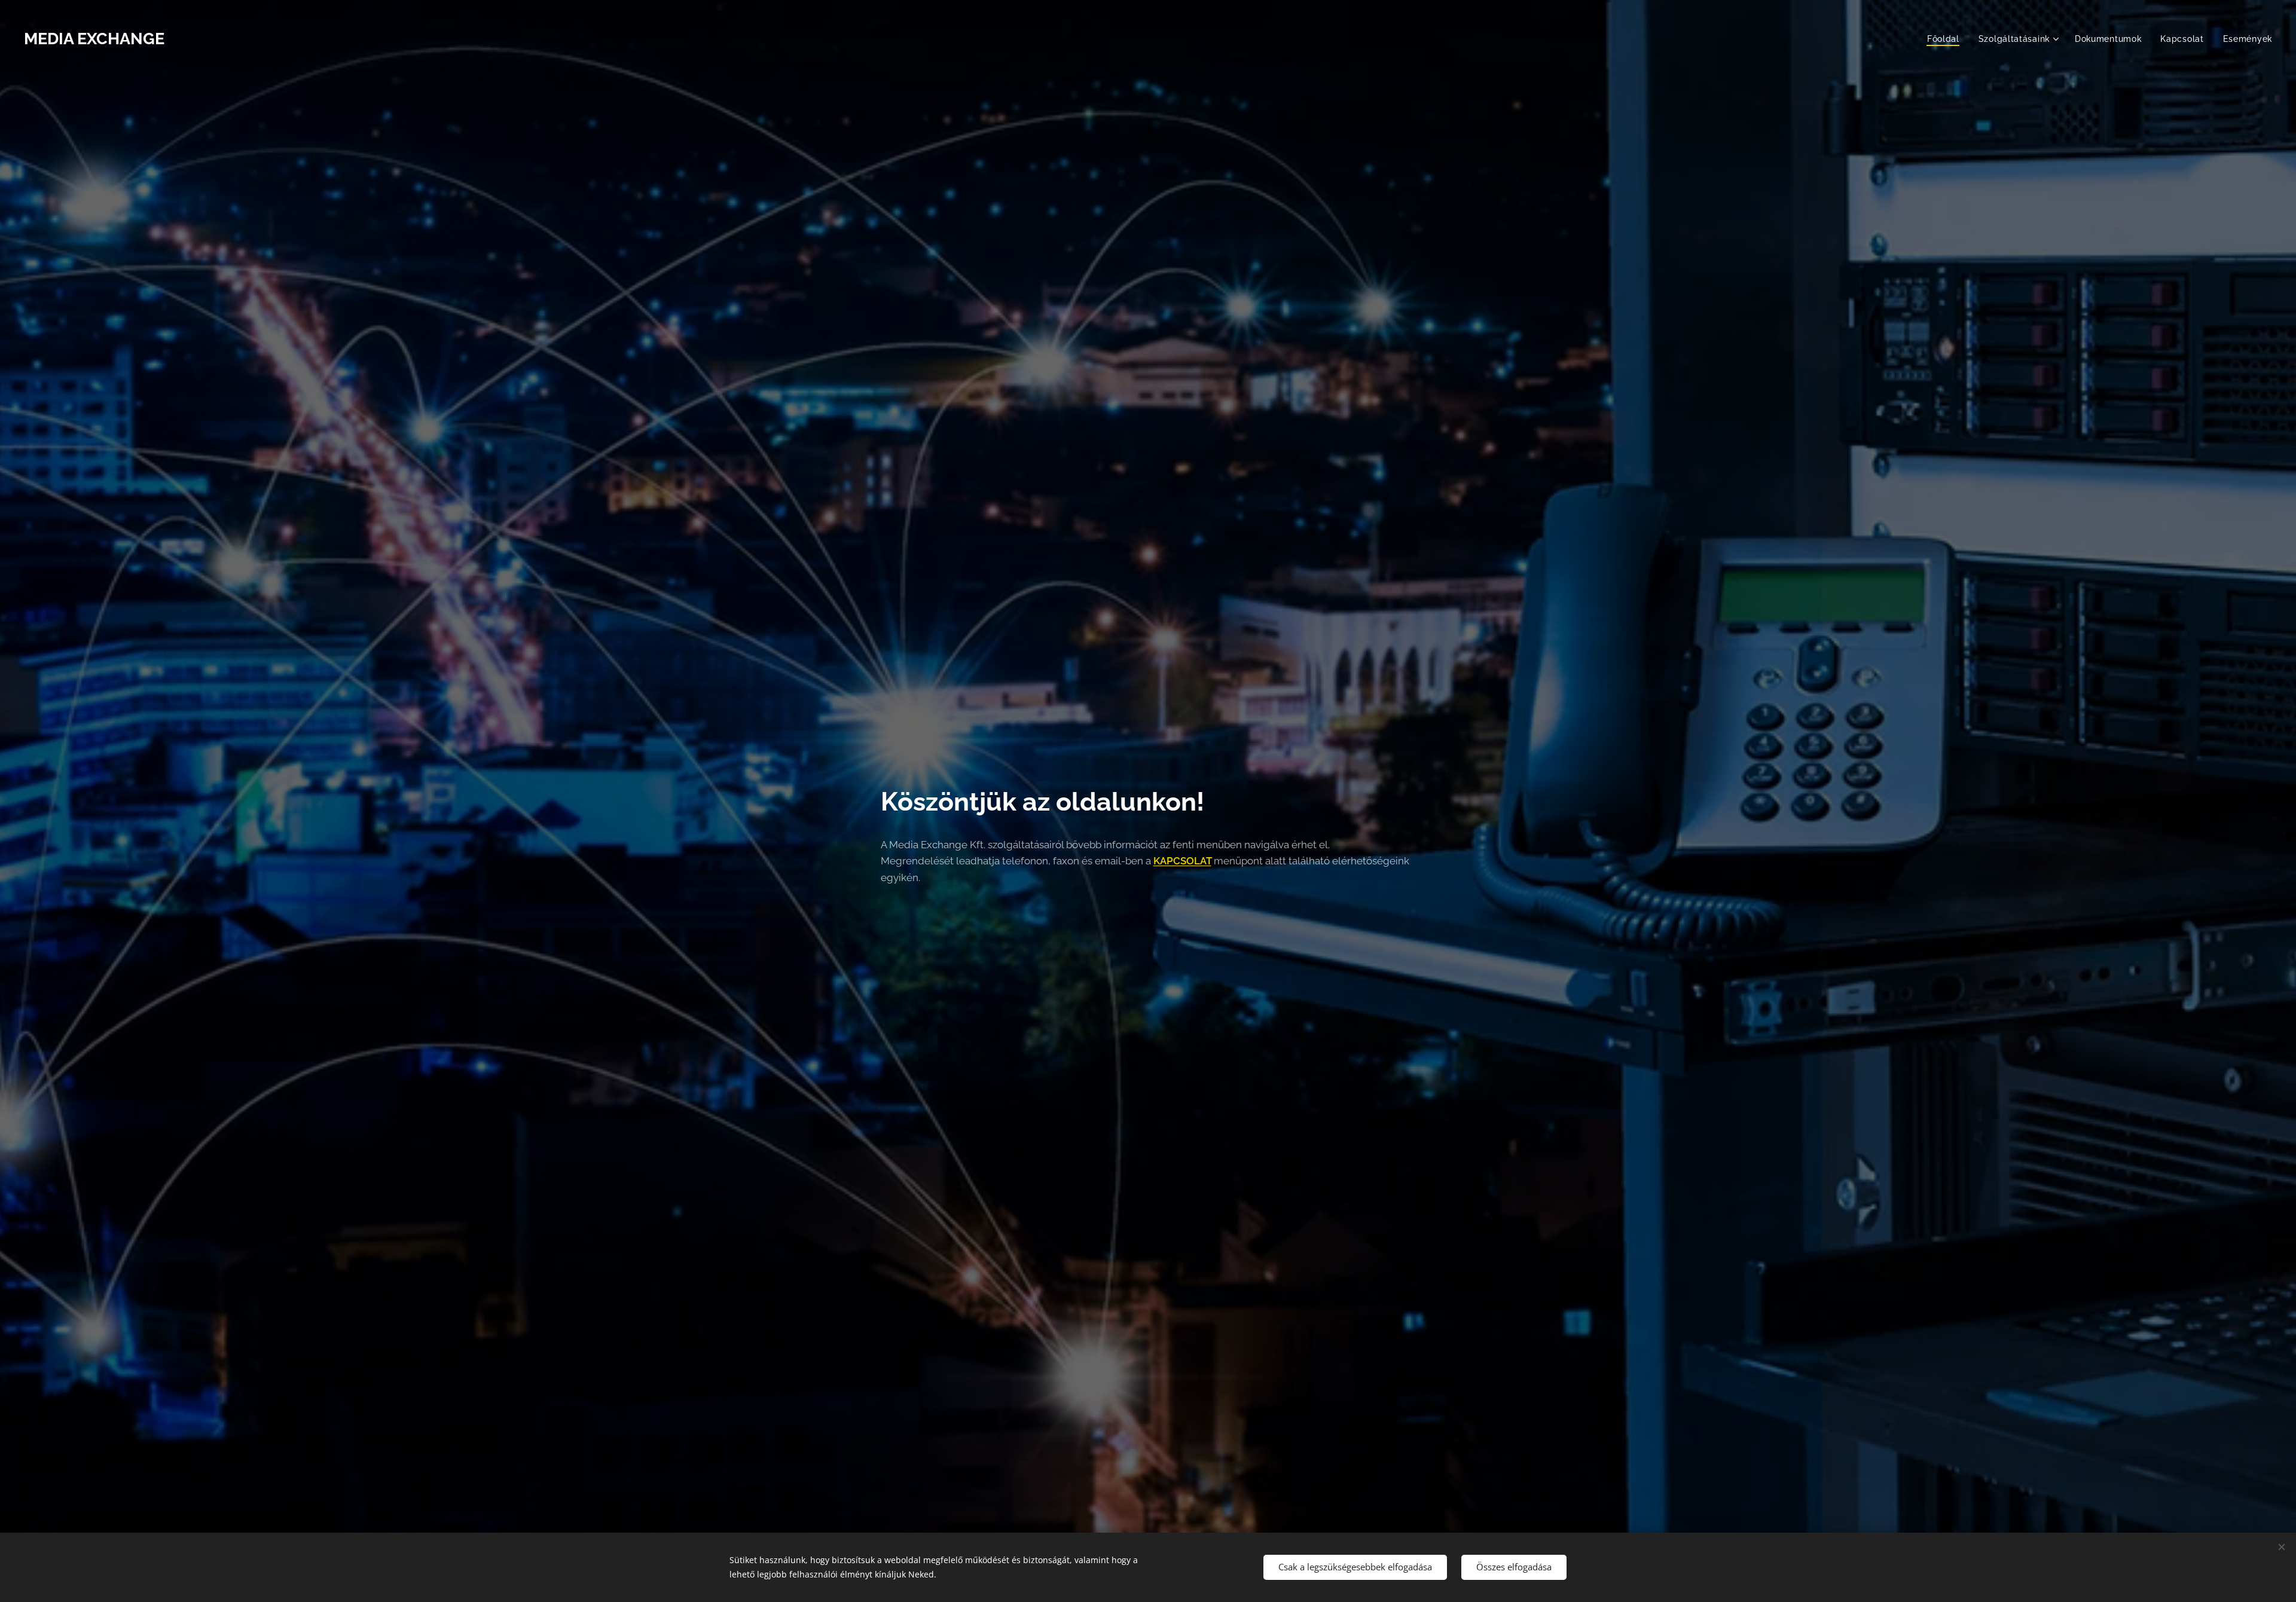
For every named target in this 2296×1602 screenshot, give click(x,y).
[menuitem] (1947, 39)
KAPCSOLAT (1182, 861)
